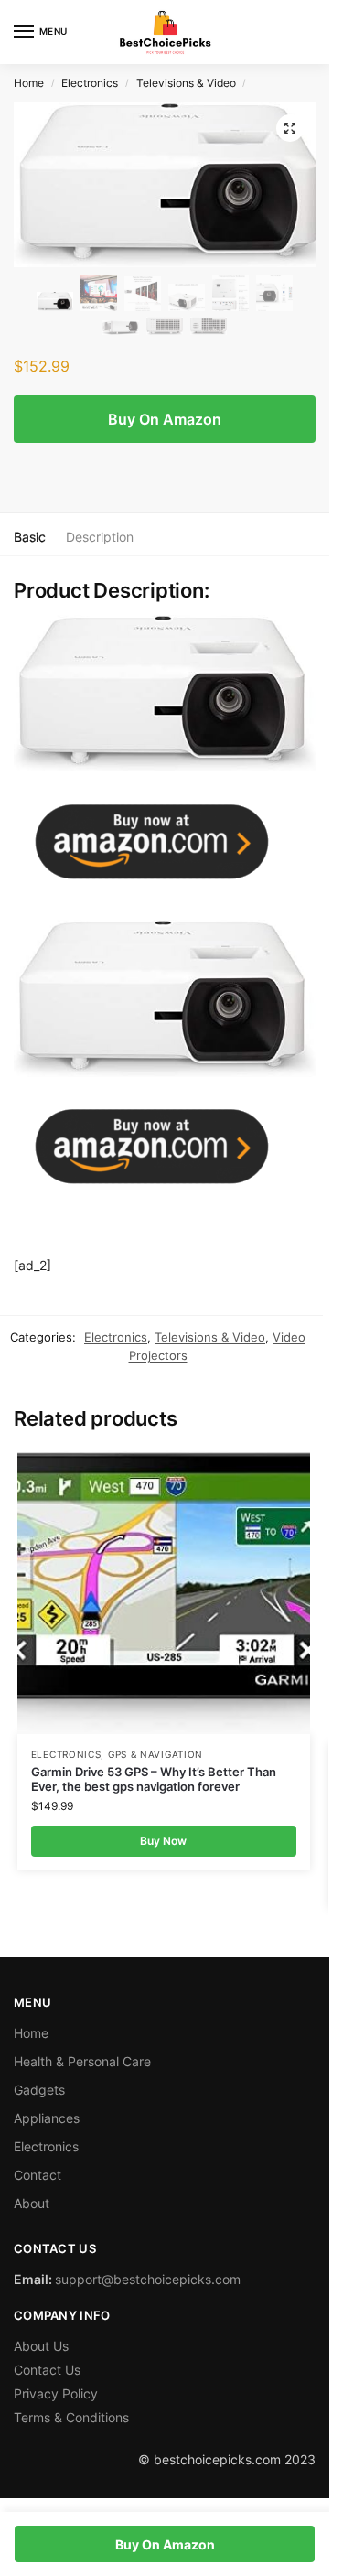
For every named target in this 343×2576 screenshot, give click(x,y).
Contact (38, 2175)
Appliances (47, 2118)
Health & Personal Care (82, 2061)
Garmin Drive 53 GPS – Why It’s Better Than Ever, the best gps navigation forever (154, 1779)
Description (100, 537)
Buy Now (163, 1841)
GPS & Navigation (155, 1754)
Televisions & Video (186, 83)
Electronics (90, 83)
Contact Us (47, 2370)
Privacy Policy (56, 2393)
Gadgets (39, 2090)
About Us (41, 2346)
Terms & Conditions (71, 2417)
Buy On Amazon (165, 419)
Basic (30, 537)
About (32, 2203)
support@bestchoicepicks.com (148, 2279)
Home (29, 83)
